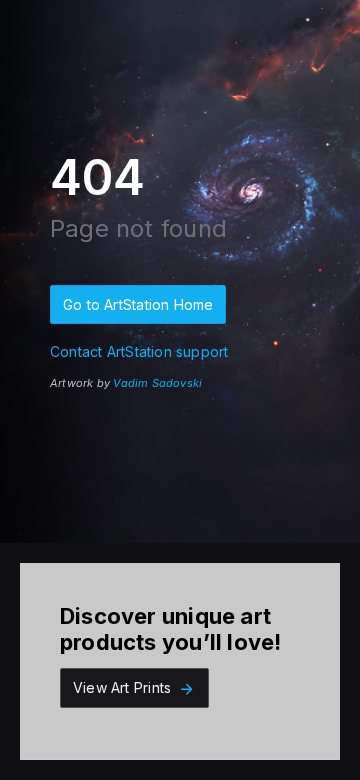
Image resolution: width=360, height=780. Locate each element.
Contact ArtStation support (139, 351)
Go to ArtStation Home (138, 304)
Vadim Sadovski (157, 383)
